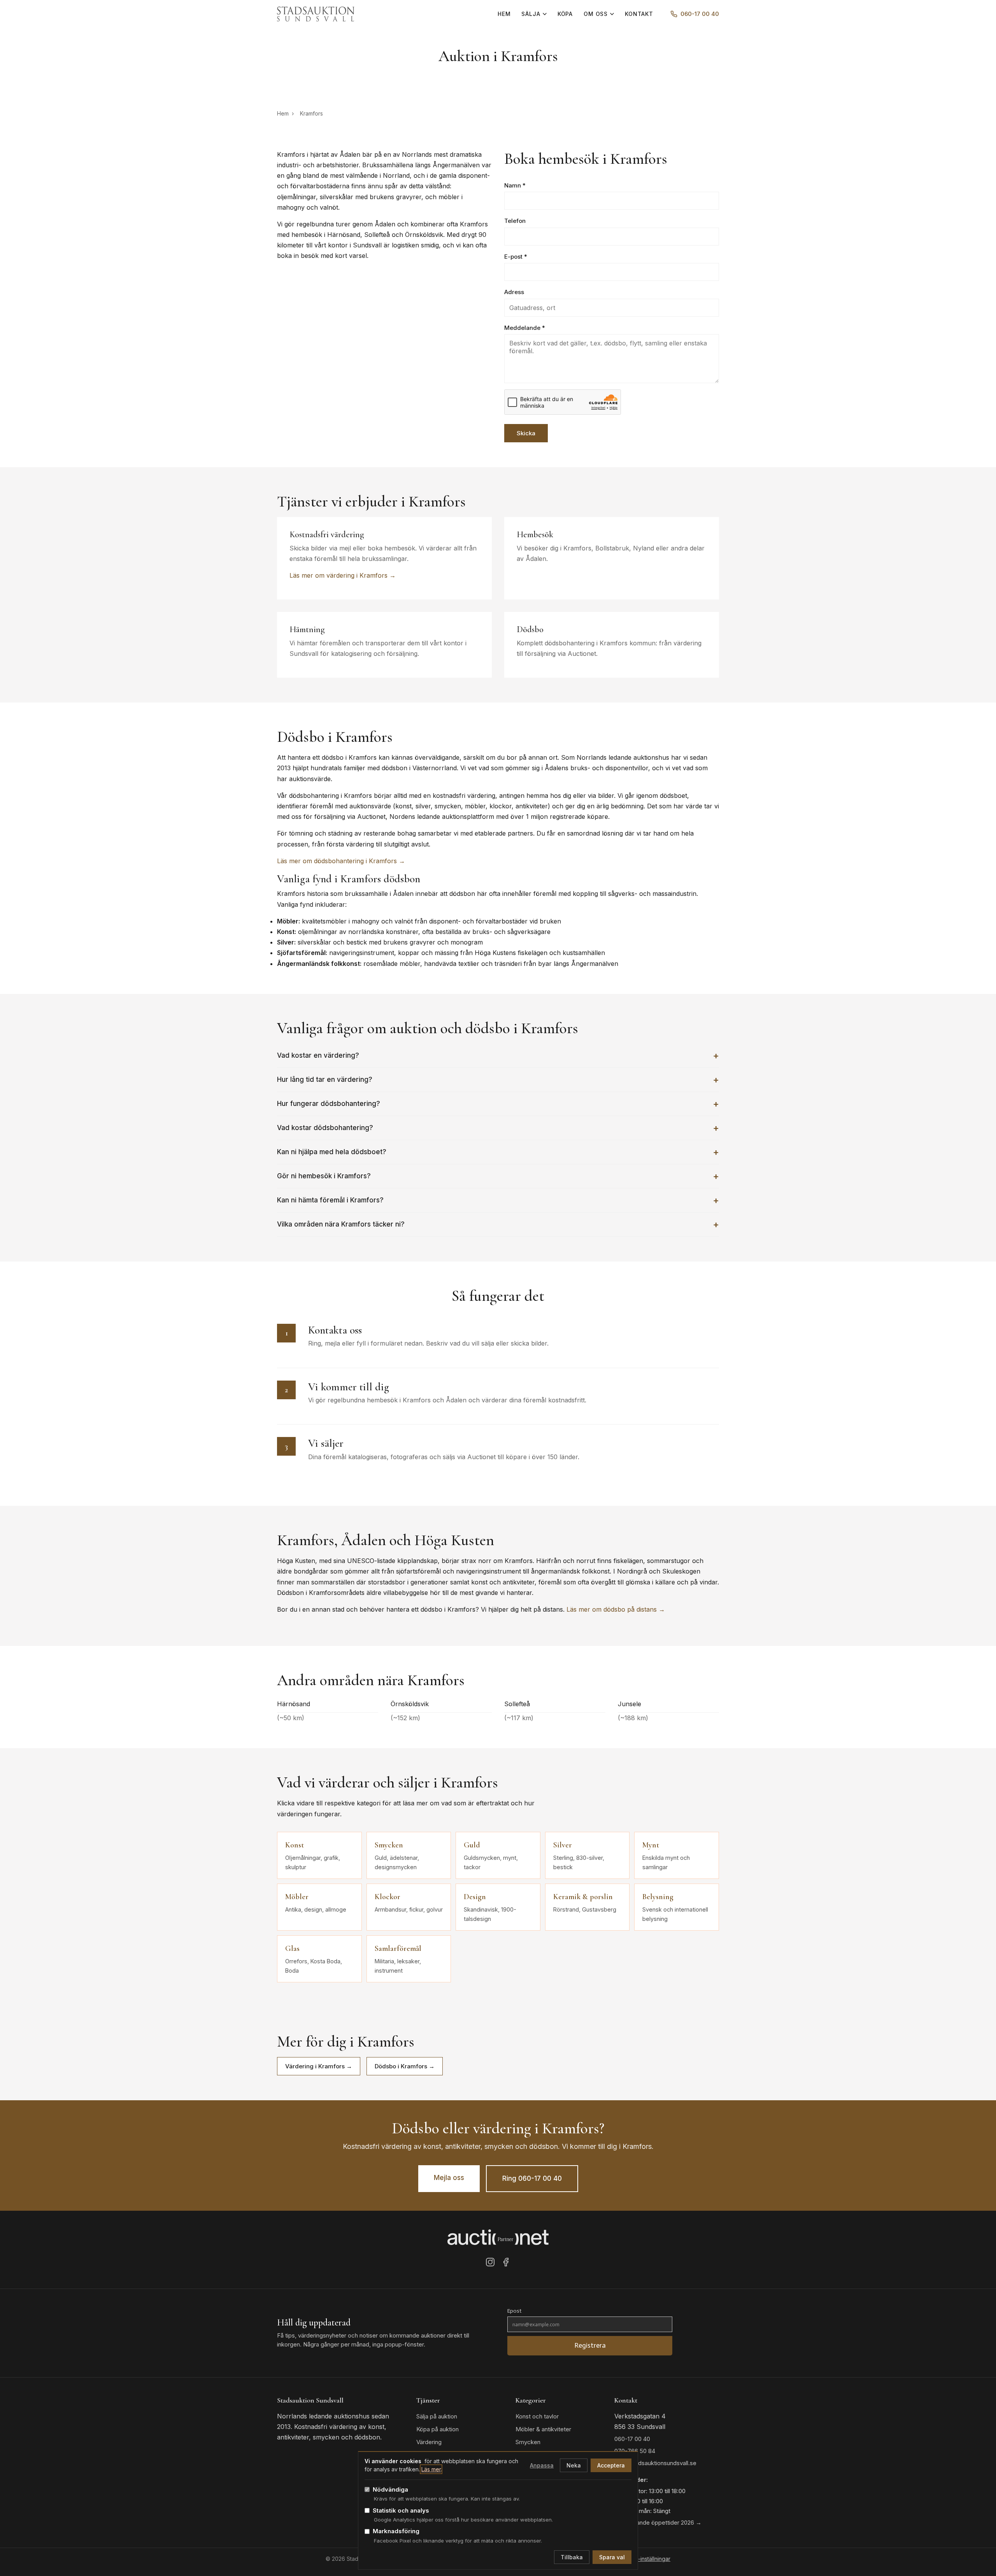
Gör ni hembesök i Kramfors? (324, 1176)
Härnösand (294, 1704)
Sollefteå (517, 1704)
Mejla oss (449, 2178)
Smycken (528, 2442)
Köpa (565, 14)
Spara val (612, 2557)
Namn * (515, 185)
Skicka (526, 433)
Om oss (596, 14)
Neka (574, 2465)
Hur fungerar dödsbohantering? (329, 1104)
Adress (514, 292)
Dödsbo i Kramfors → (405, 2066)
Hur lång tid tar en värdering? (325, 1079)
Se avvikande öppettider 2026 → (658, 2523)
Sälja (531, 14)
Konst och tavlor (537, 2416)
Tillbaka (572, 2557)
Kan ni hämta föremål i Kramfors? (330, 1200)
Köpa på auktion (438, 2429)
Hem (504, 14)
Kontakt (639, 14)
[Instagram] (490, 2264)
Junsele (630, 1704)
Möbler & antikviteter (543, 2429)
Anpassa (542, 2465)
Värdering (429, 2442)
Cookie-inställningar (645, 2559)
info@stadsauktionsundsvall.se (655, 2463)
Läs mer (431, 2469)
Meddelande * (525, 328)
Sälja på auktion (437, 2416)
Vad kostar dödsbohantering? (325, 1128)
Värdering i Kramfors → (319, 2066)
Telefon (515, 221)
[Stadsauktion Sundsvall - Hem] (316, 14)
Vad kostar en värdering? (318, 1055)
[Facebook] (506, 2264)
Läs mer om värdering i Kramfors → (343, 575)
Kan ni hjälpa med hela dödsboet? (332, 1152)
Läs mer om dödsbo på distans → (616, 1609)
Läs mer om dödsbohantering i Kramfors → (341, 861)
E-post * (516, 257)
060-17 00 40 (700, 14)
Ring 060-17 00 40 (532, 2178)
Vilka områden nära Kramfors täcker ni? (341, 1224)
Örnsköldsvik (410, 1704)
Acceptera (611, 2465)
